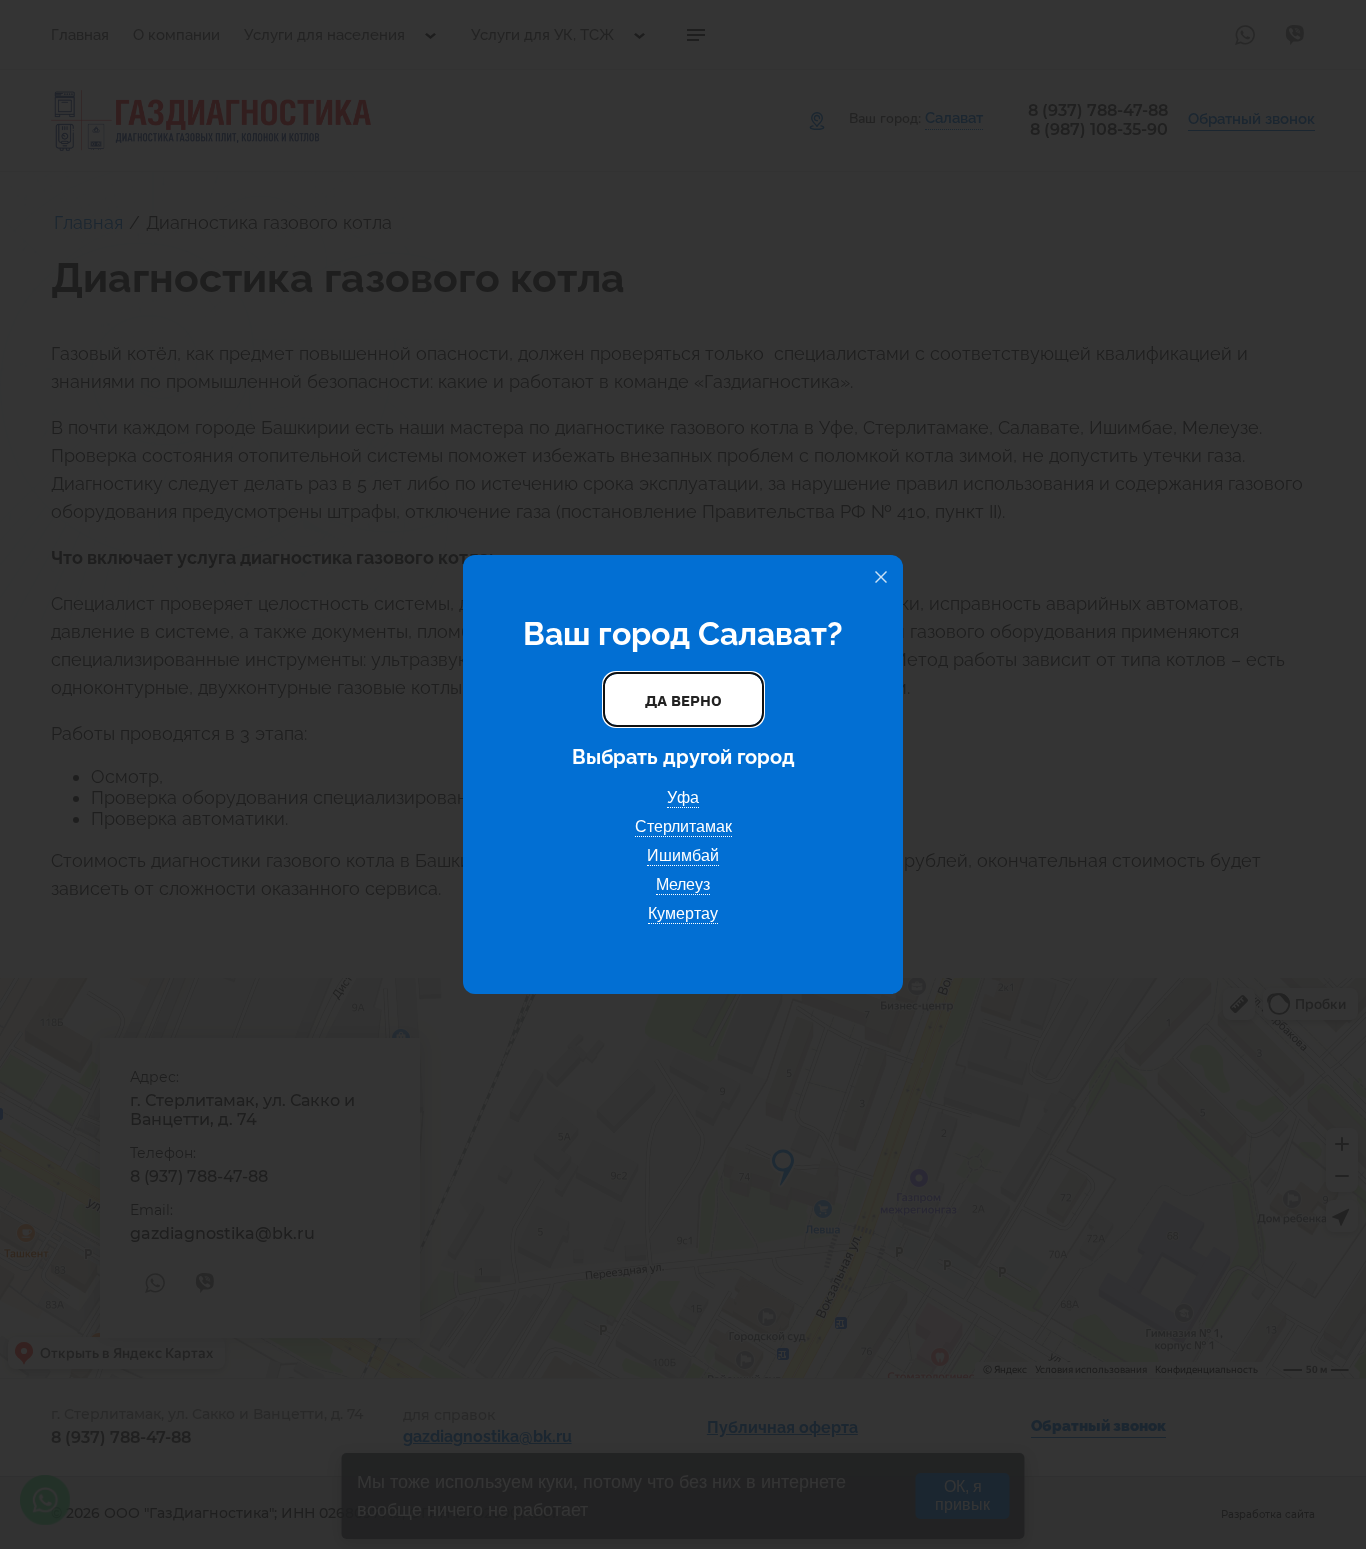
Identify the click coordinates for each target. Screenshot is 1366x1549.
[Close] (881, 577)
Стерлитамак (683, 826)
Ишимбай (683, 855)
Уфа (683, 797)
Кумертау (683, 913)
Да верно (683, 699)
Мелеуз (683, 884)
